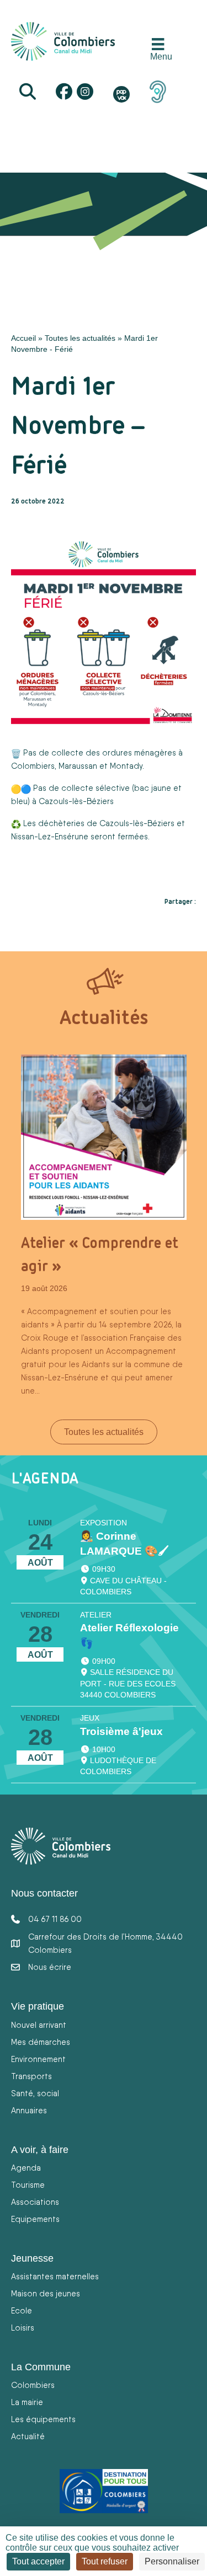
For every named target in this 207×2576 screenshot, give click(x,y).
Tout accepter (38, 2561)
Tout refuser (105, 2561)
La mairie (27, 2402)
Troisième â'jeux (121, 1731)
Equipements (35, 2219)
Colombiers (33, 2385)
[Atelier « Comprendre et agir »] (104, 1137)
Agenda (26, 2168)
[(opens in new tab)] (158, 91)
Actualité (28, 2436)
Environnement (38, 2059)
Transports (31, 2076)
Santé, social (35, 2093)
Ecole (22, 2310)
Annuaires (29, 2110)
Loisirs (23, 2328)
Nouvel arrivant (39, 2025)
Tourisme (28, 2185)
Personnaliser (172, 2561)
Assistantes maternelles (55, 2276)
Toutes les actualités (80, 338)
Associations (35, 2202)
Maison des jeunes (46, 2293)
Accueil (23, 338)
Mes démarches (41, 2042)
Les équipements (43, 2419)
